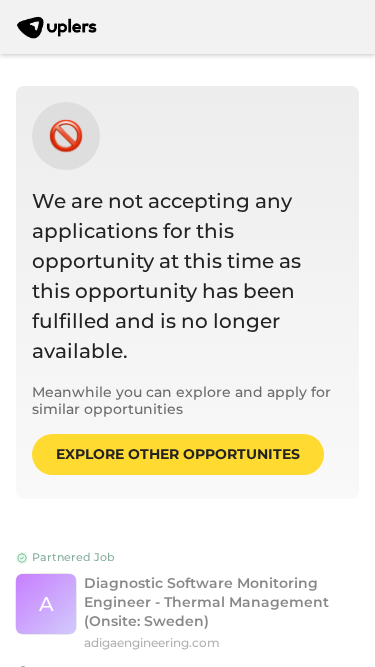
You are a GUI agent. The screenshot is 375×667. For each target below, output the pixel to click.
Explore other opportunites (178, 454)
